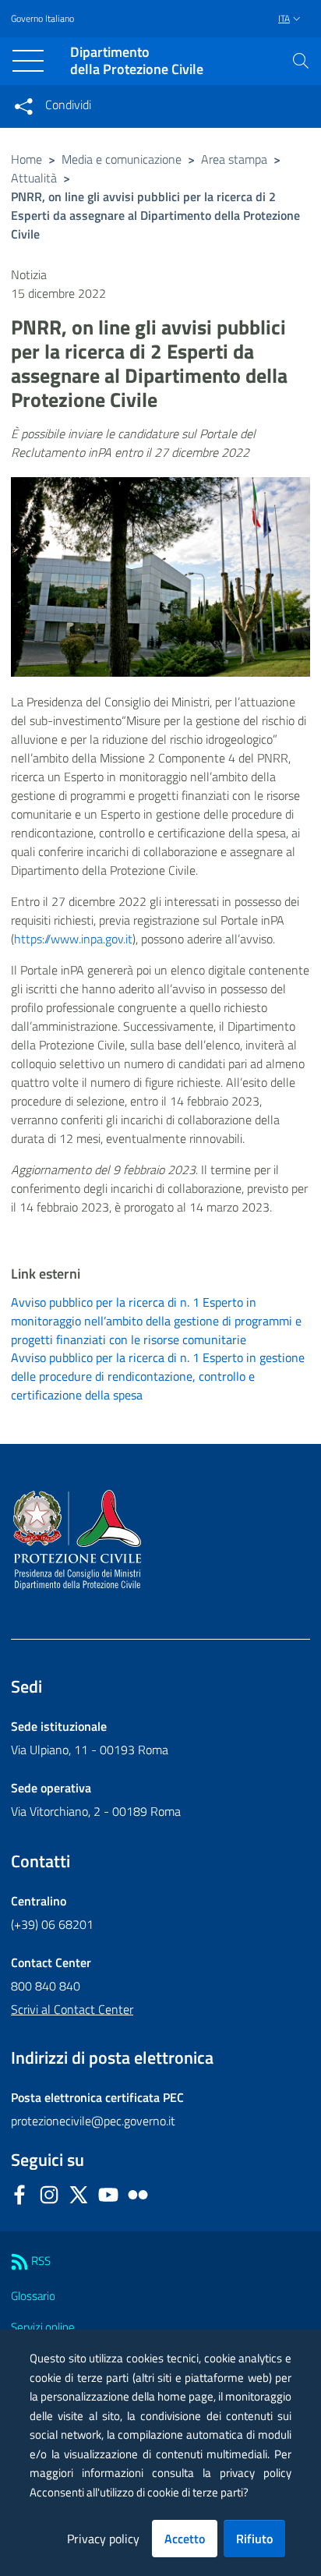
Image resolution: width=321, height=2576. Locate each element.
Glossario (33, 2296)
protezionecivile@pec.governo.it (93, 2121)
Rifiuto (254, 2539)
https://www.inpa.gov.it (73, 939)
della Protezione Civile (137, 61)
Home (26, 159)
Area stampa (234, 159)
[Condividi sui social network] (23, 106)
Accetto (185, 2539)
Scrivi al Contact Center (72, 2009)
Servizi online (43, 2327)
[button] (301, 61)
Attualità (34, 178)
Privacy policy (103, 2539)
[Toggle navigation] (28, 61)
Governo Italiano (42, 19)
